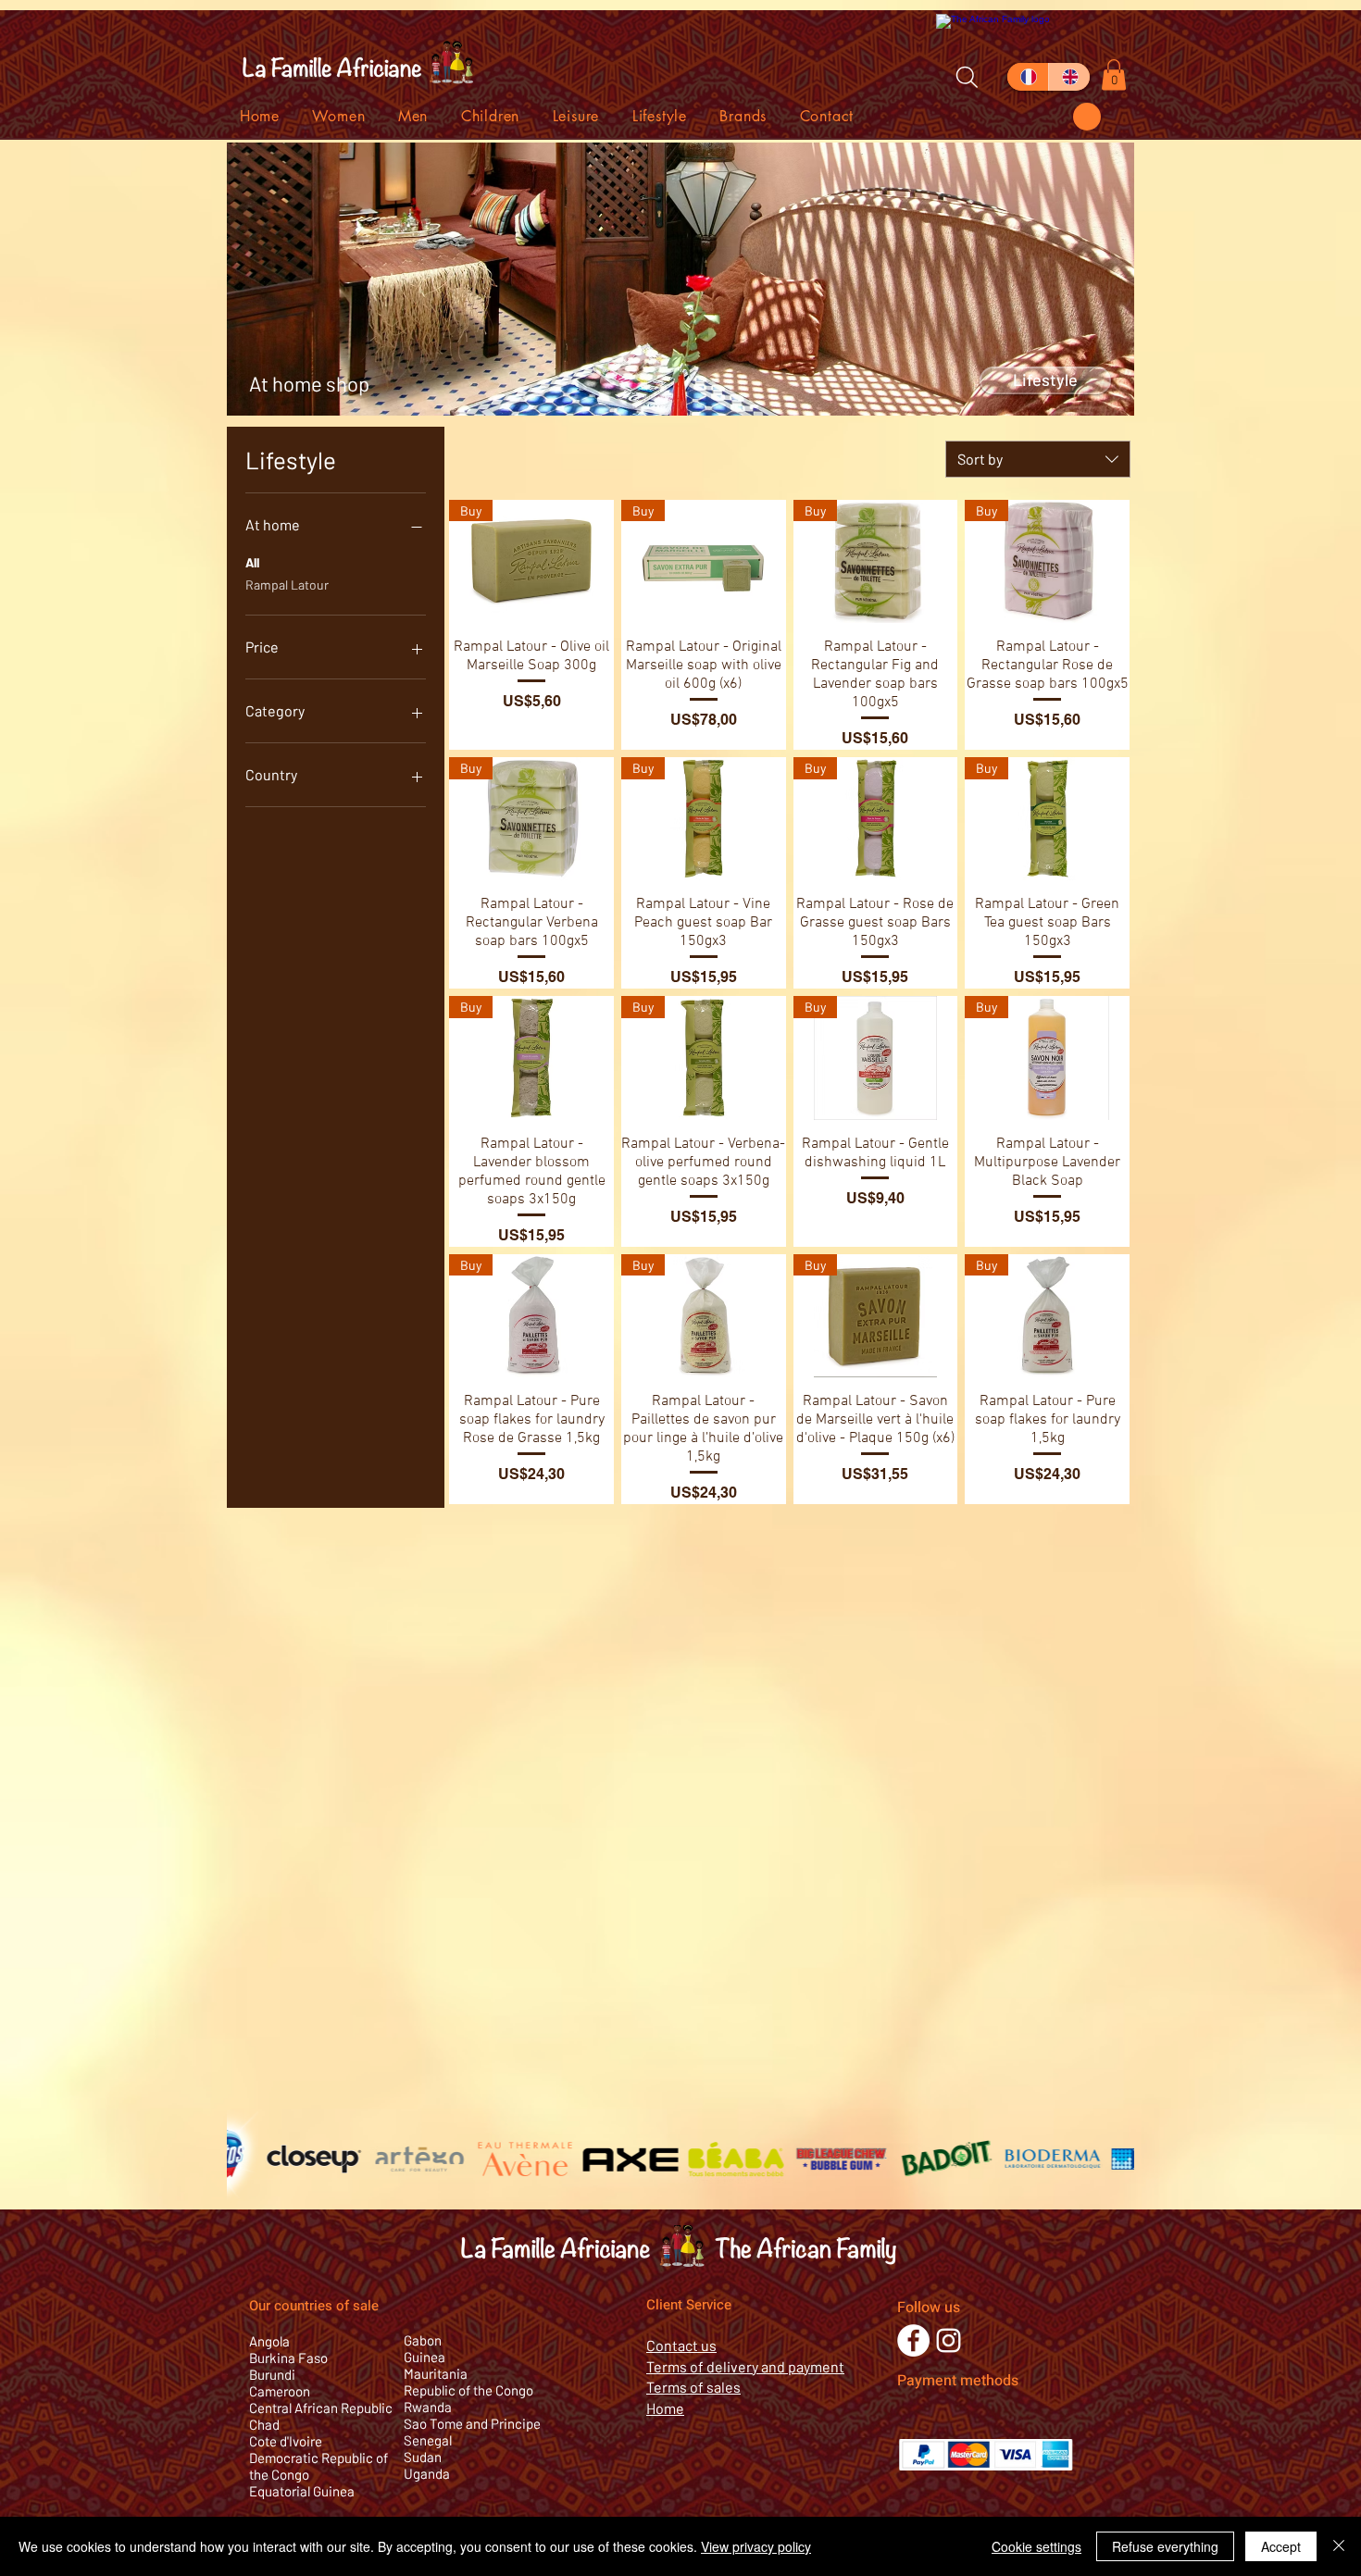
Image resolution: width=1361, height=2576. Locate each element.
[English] (1069, 77)
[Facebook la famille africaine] (913, 2340)
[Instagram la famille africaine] (949, 2340)
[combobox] (1038, 459)
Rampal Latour (287, 585)
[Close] (1339, 2546)
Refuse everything (1165, 2546)
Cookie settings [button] (1036, 2546)
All (252, 562)
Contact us (681, 2345)
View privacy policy (756, 2546)
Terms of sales (693, 2387)
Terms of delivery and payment (745, 2366)
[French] (1028, 77)
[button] (1087, 117)
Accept (1281, 2546)
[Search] (967, 77)
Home (665, 2408)
